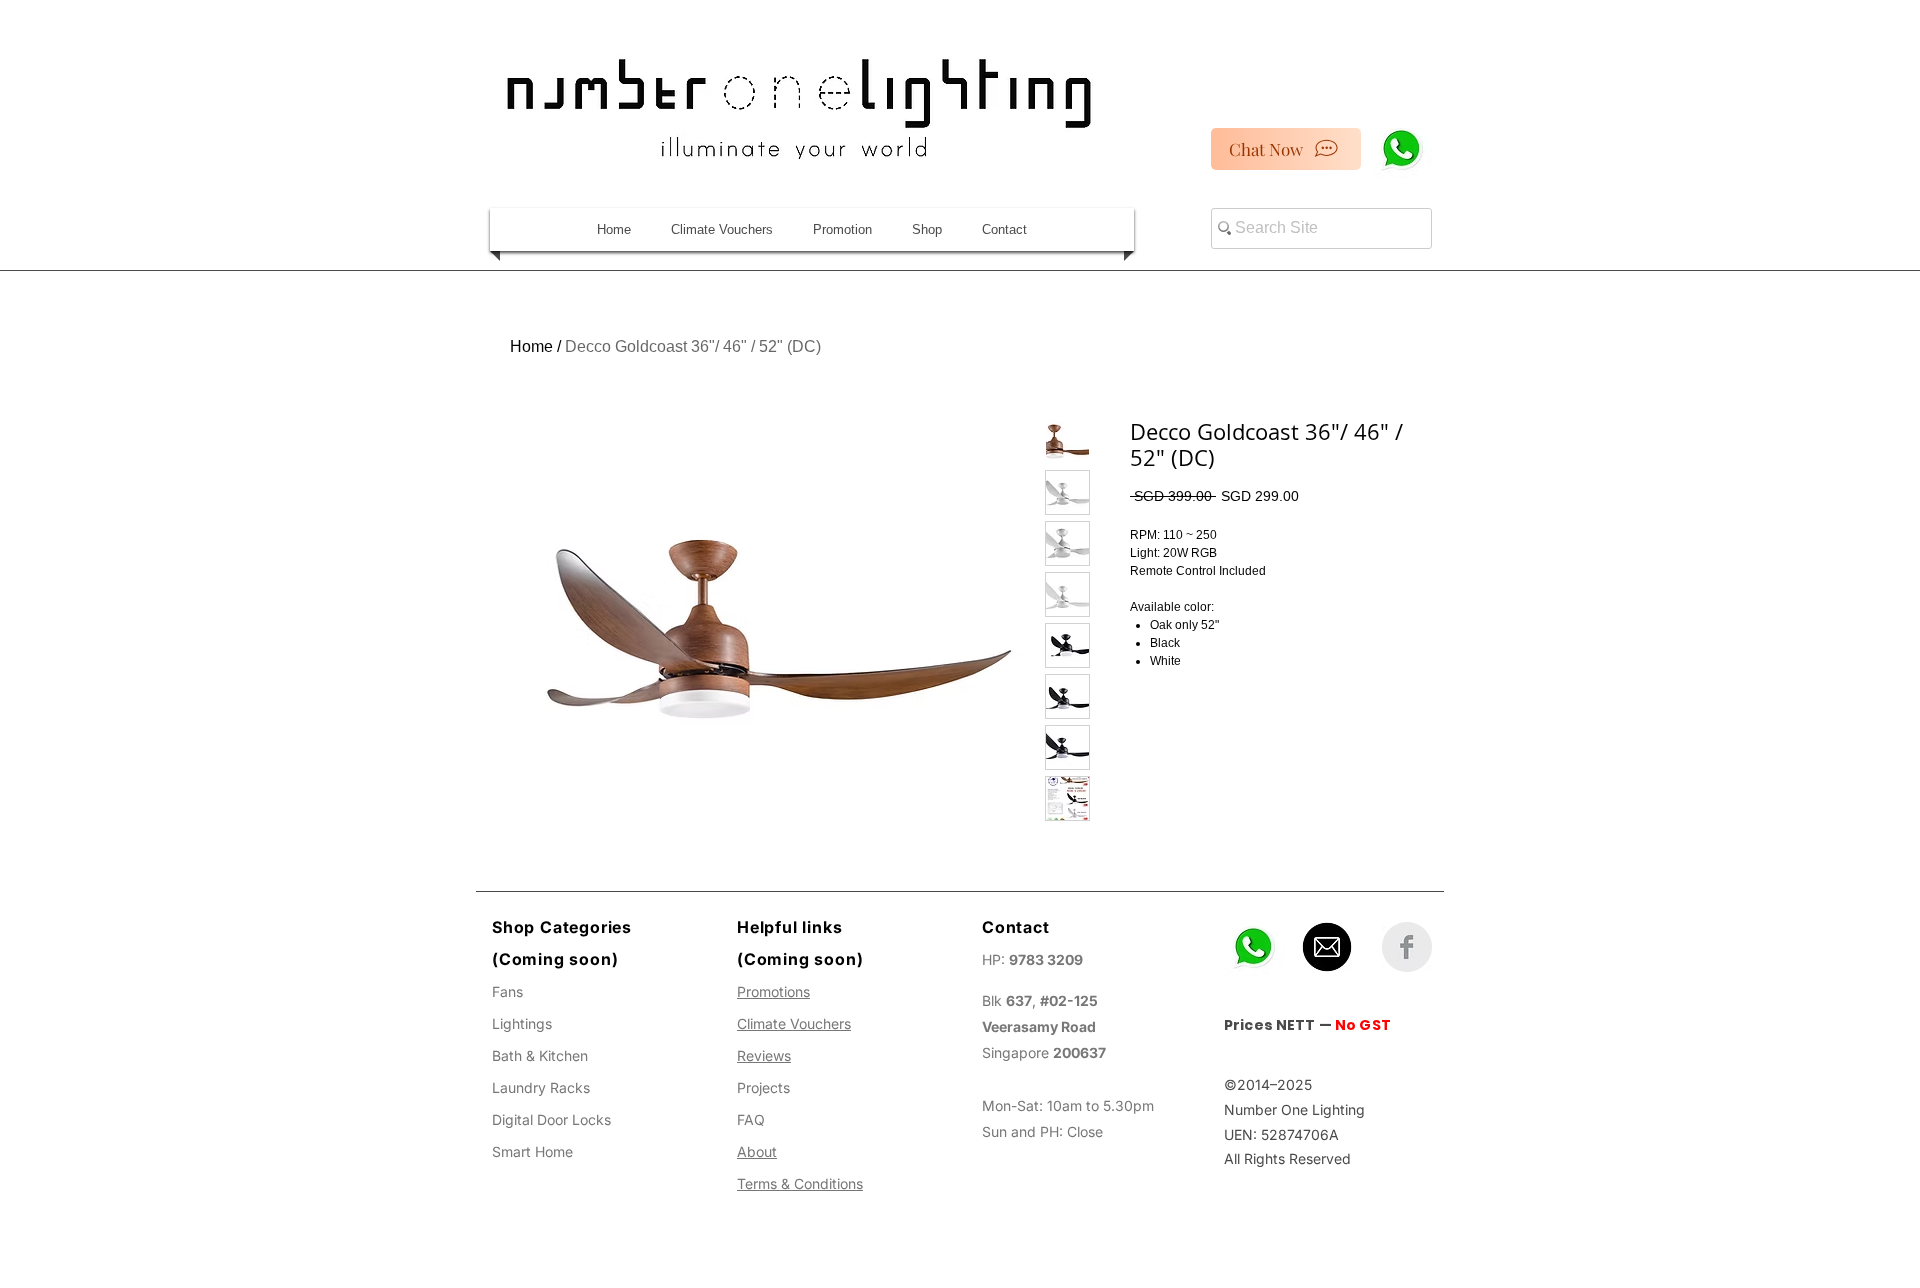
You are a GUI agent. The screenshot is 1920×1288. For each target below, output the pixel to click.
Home (531, 346)
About (757, 1151)
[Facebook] (1407, 947)
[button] (927, 229)
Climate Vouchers (794, 1023)
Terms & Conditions (800, 1183)
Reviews (764, 1055)
